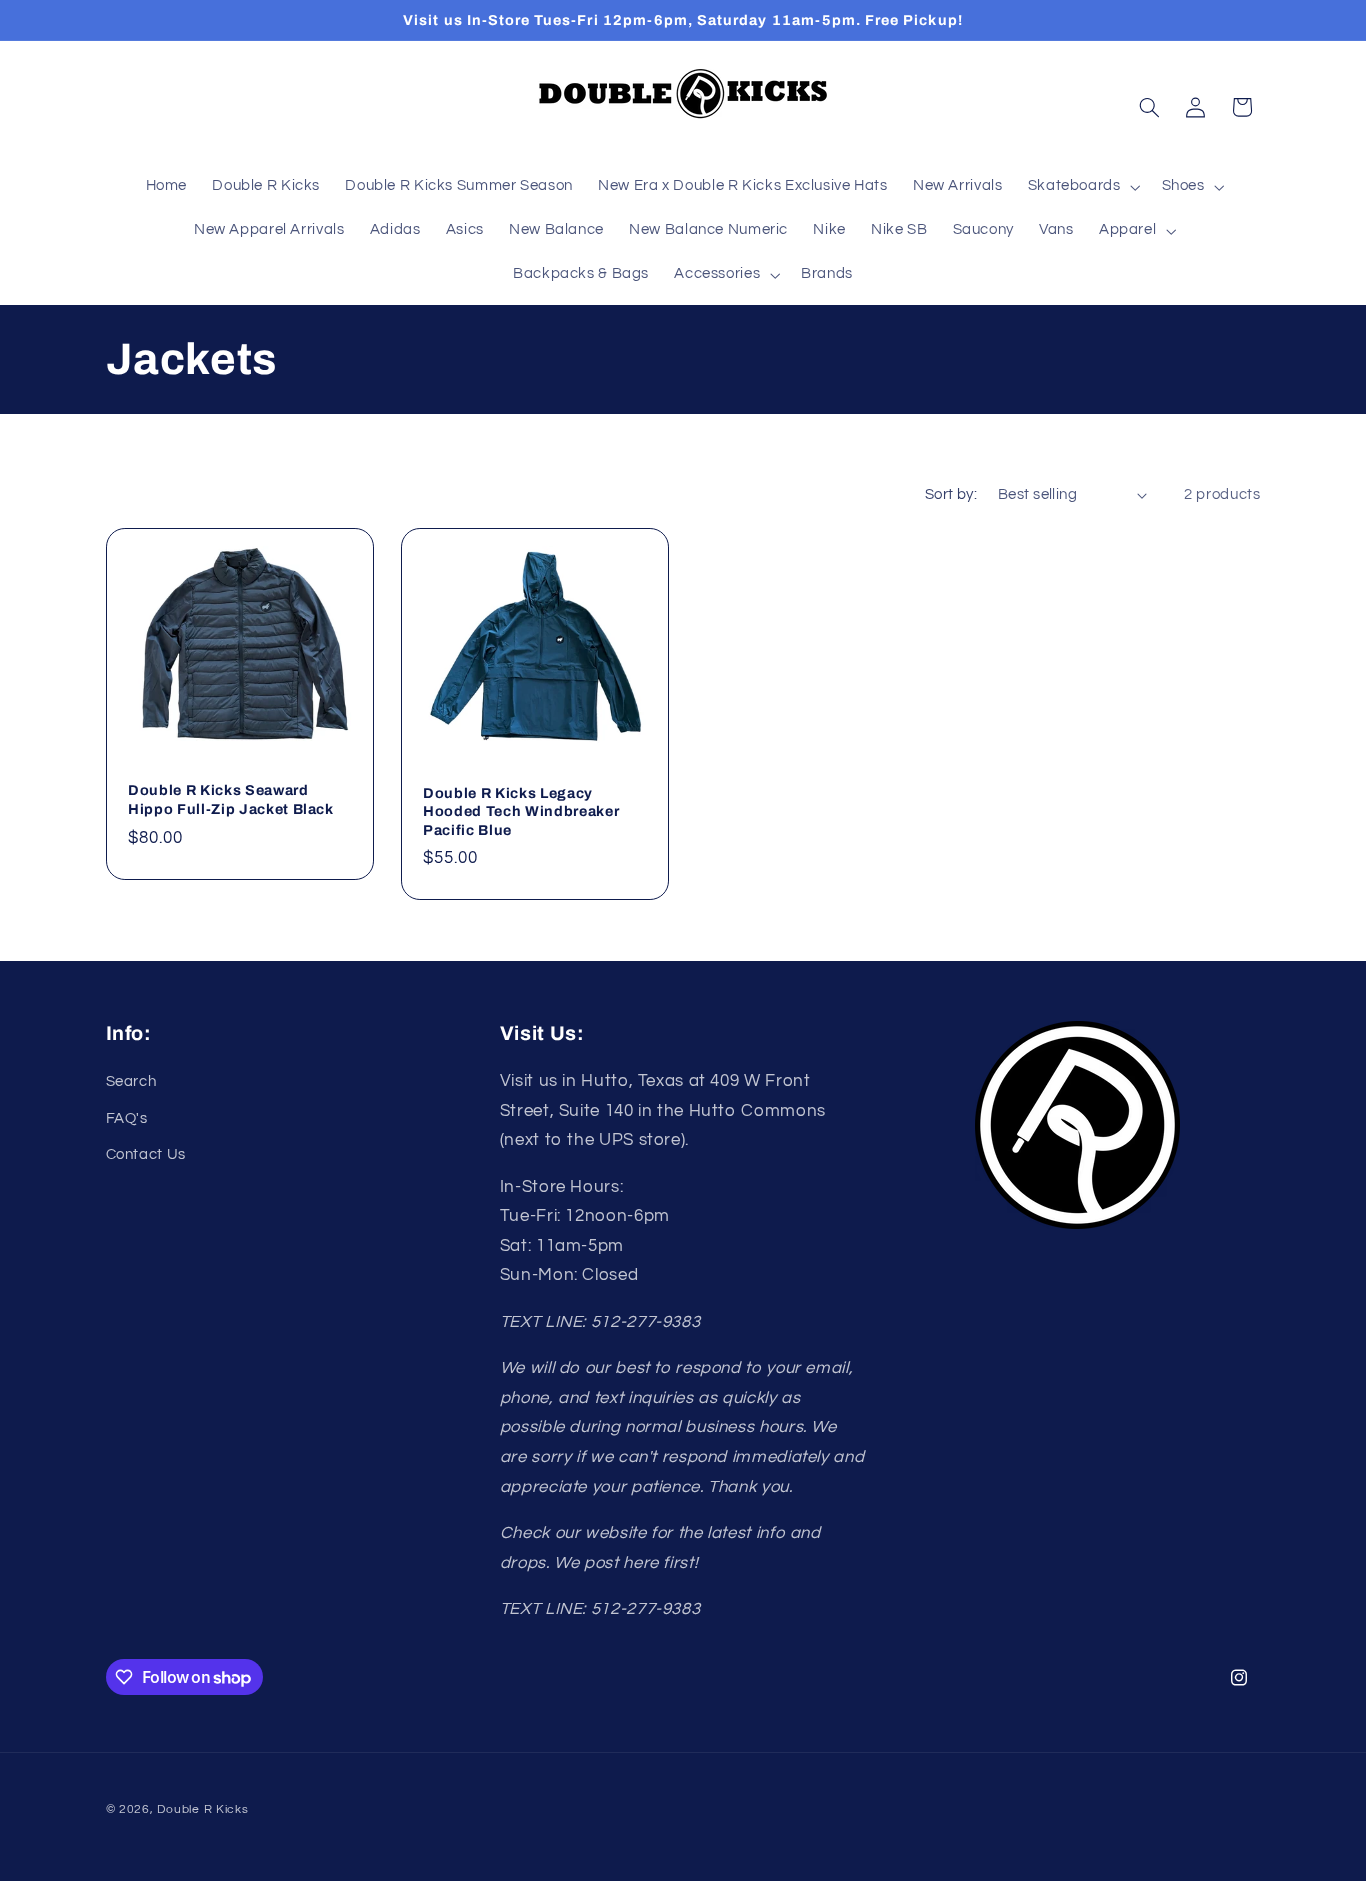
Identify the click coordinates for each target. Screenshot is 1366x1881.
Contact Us (146, 1154)
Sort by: (951, 494)
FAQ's (127, 1118)
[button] (1082, 187)
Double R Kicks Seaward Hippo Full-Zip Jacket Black (231, 800)
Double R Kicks (202, 1809)
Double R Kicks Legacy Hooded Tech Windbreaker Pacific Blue (521, 811)
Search (131, 1081)
